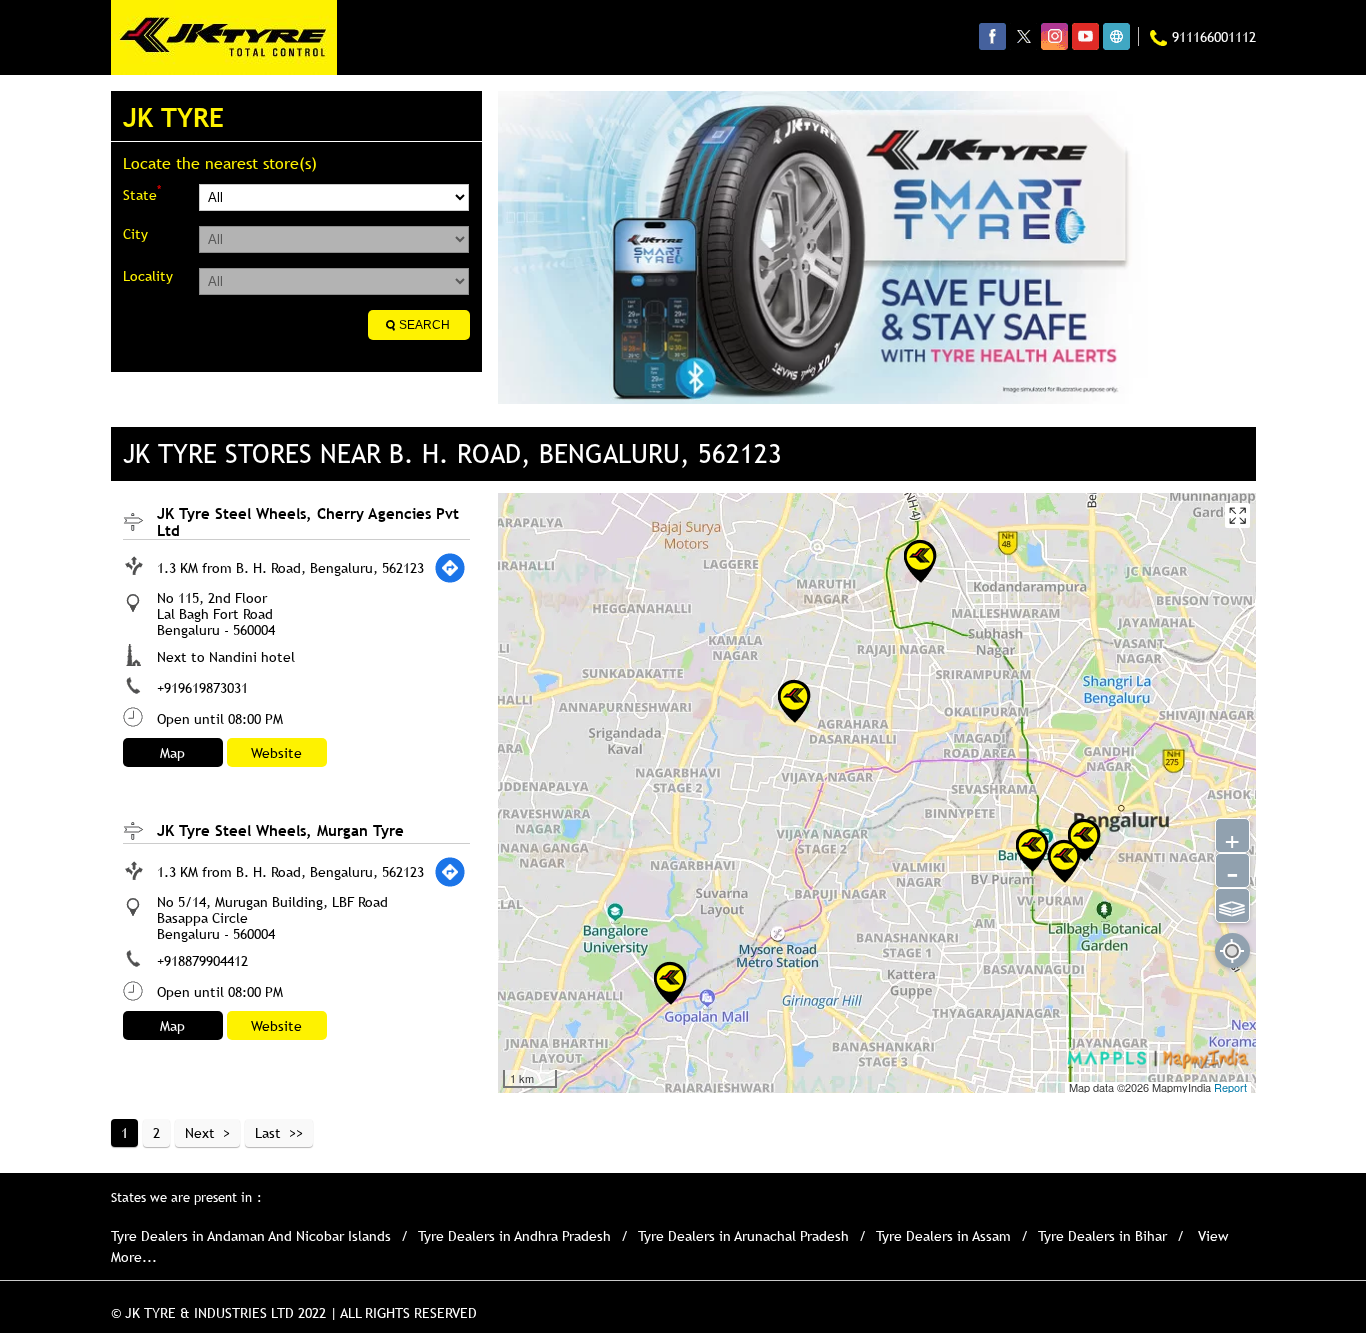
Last (268, 1133)
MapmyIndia (1183, 1087)
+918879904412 (202, 961)
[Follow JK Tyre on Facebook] (992, 36)
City (135, 234)
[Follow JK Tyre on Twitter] (1023, 36)
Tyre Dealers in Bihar (1102, 1236)
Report (1230, 1087)
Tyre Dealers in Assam (943, 1236)
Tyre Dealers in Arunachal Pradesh (743, 1236)
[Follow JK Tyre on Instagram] (1054, 36)
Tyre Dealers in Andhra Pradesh (514, 1236)
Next (200, 1133)
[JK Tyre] (224, 37)
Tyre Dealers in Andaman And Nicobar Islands (251, 1236)
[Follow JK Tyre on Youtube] (1085, 36)
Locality (148, 276)
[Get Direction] (450, 568)
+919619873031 (202, 688)
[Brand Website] (1116, 36)
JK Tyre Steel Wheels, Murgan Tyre (280, 830)
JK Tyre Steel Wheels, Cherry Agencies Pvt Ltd (308, 521)
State (142, 193)
